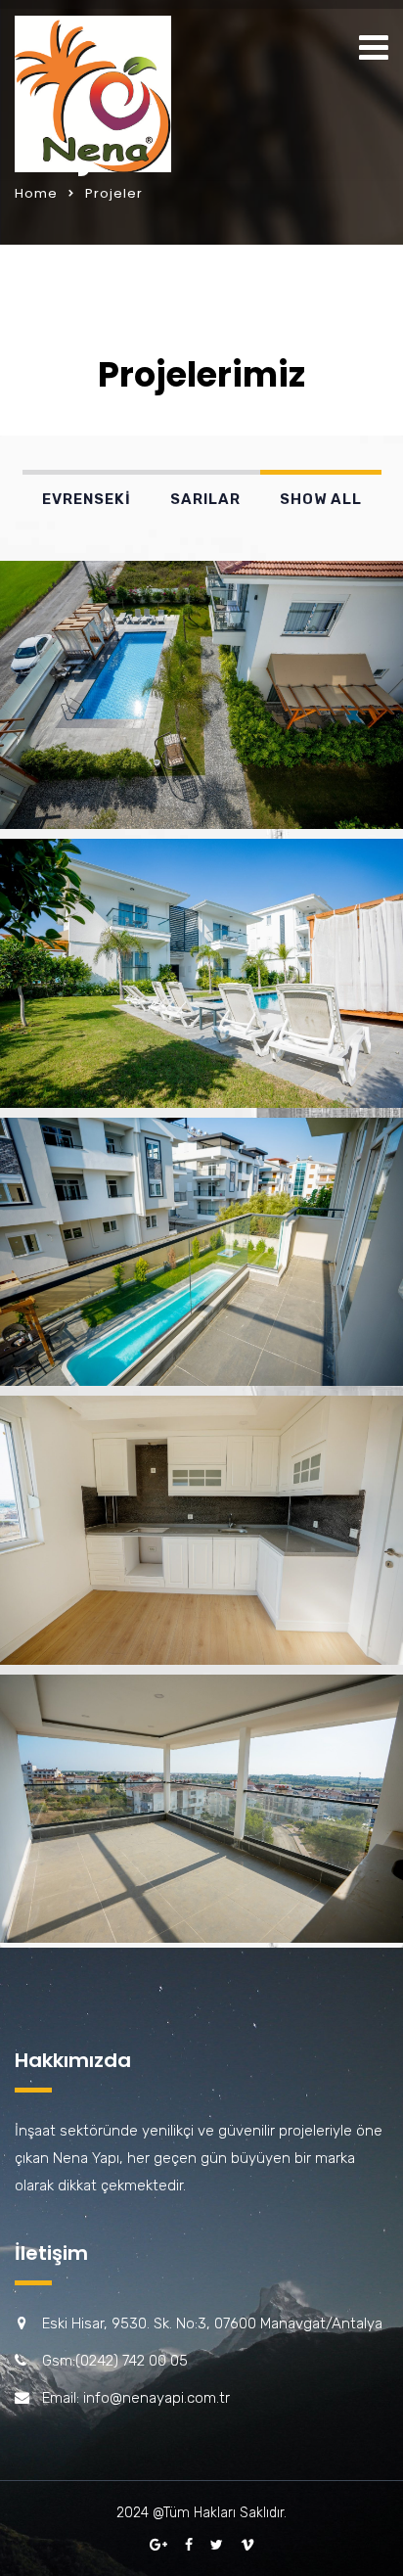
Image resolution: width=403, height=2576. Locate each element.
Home (36, 193)
